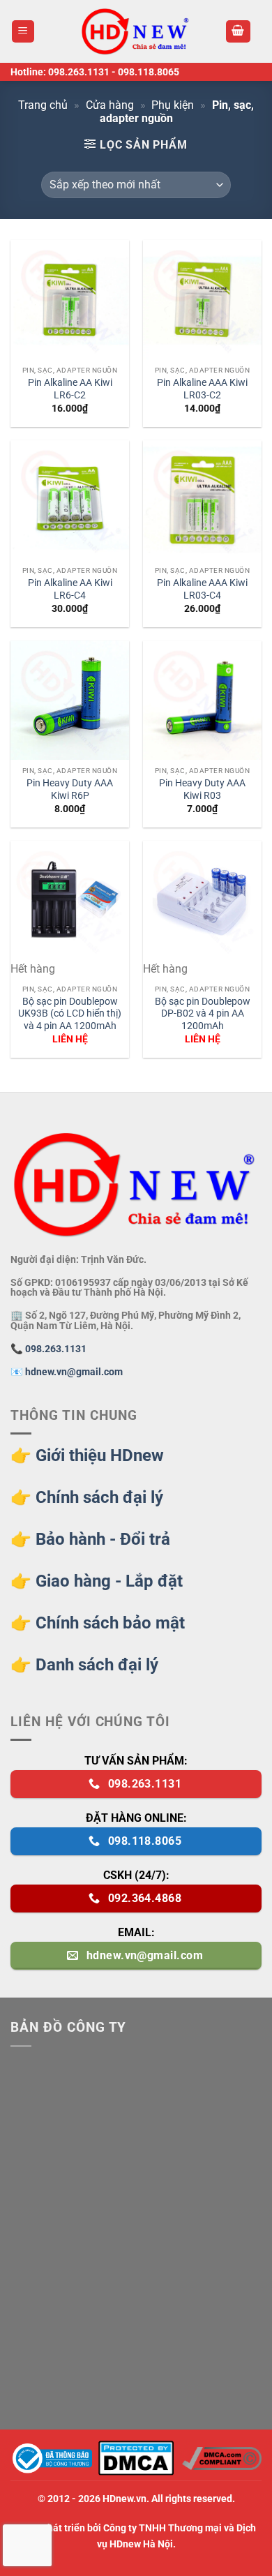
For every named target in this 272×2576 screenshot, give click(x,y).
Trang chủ (43, 105)
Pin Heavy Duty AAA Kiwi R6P (70, 789)
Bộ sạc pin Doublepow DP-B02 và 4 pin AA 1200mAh (203, 1013)
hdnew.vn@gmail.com (74, 1372)
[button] (23, 32)
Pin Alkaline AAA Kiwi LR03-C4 (202, 589)
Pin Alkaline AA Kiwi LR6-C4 (70, 589)
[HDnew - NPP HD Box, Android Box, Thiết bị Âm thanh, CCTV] (136, 31)
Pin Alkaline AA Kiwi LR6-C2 (70, 389)
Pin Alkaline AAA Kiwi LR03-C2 (202, 389)
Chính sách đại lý (99, 1497)
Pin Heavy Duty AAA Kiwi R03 (202, 789)
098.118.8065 (149, 72)
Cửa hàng (110, 105)
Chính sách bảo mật (110, 1623)
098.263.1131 (79, 72)
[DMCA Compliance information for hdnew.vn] (222, 2458)
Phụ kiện (173, 105)
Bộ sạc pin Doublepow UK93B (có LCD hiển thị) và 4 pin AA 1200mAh (70, 1013)
